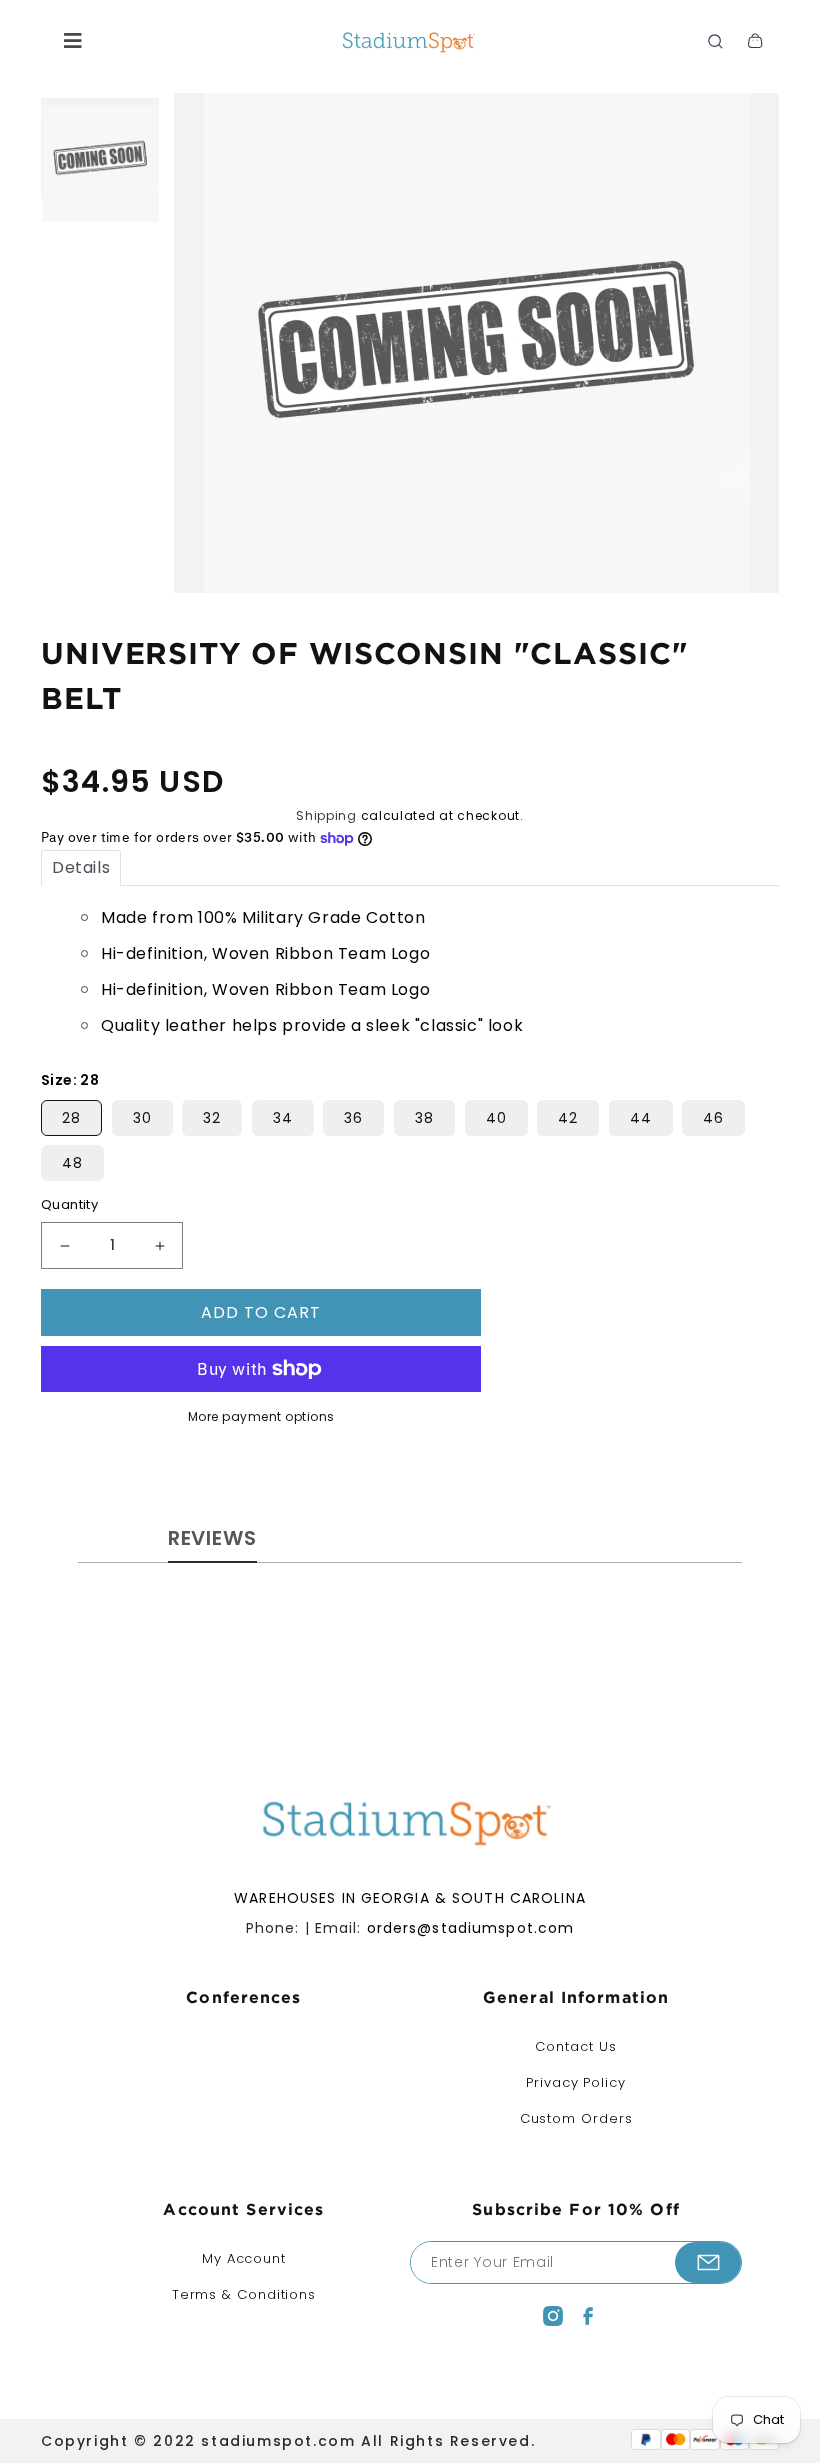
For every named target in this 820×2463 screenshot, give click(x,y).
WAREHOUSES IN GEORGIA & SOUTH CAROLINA (410, 1898)
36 (353, 1118)
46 (713, 1118)
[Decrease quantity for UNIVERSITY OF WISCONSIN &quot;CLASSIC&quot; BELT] (64, 1246)
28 (71, 1118)
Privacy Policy (576, 2082)
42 (568, 1118)
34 (283, 1118)
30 (142, 1118)
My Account (244, 2258)
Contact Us (575, 2046)
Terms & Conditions (244, 2294)
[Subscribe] (708, 2262)
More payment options (261, 1416)
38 (424, 1118)
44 (641, 1118)
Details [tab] (81, 867)
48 (72, 1163)
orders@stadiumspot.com (471, 1928)
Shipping (326, 815)
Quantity (69, 1204)
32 (212, 1118)
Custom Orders (576, 2118)
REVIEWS (212, 1538)
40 (496, 1118)
